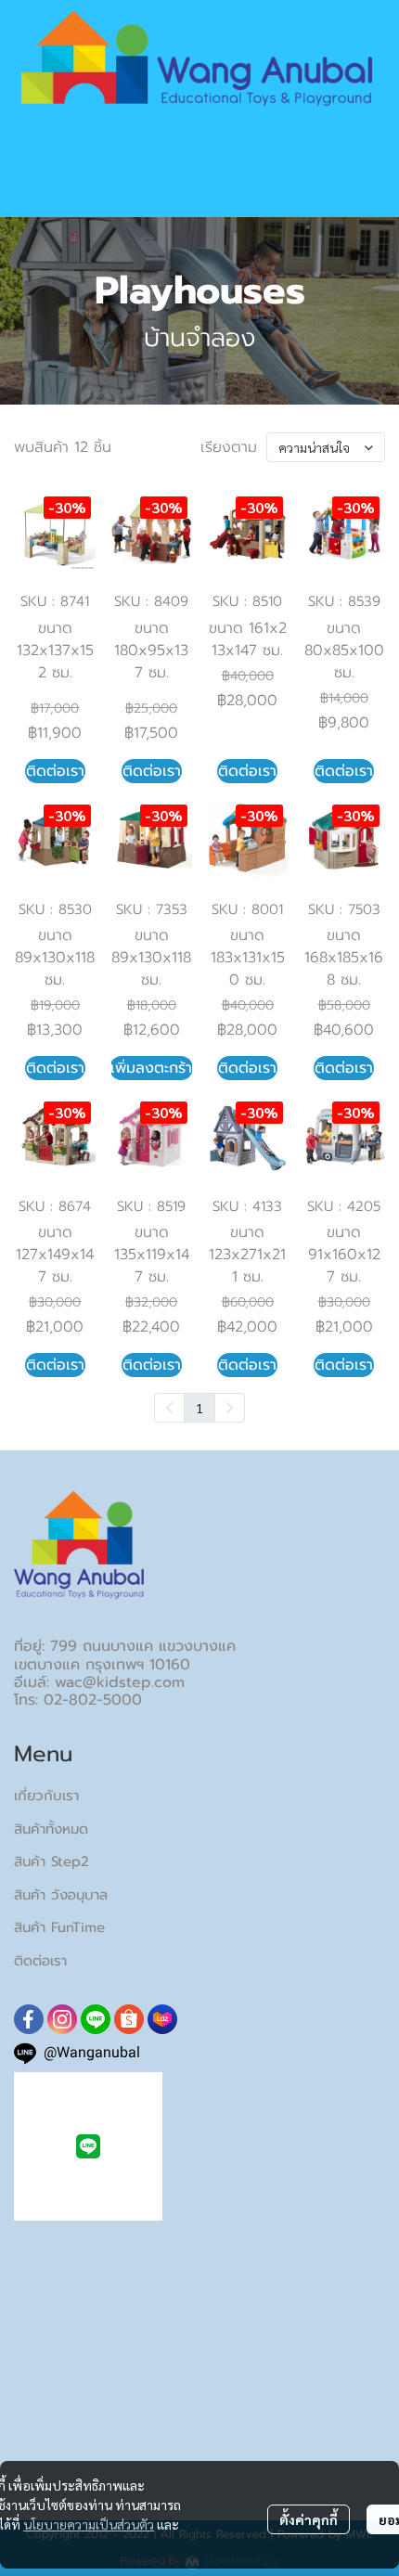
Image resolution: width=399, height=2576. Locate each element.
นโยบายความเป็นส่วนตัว (89, 2524)
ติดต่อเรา (40, 1961)
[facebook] (29, 2019)
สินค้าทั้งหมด (51, 1829)
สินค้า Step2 (51, 1861)
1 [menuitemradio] (199, 1408)
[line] (96, 2019)
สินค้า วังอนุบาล (61, 1895)
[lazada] (162, 2019)
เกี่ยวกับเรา (46, 1796)
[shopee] (129, 2019)
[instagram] (62, 2019)
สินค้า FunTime (59, 1927)
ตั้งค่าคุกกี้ (309, 2519)
